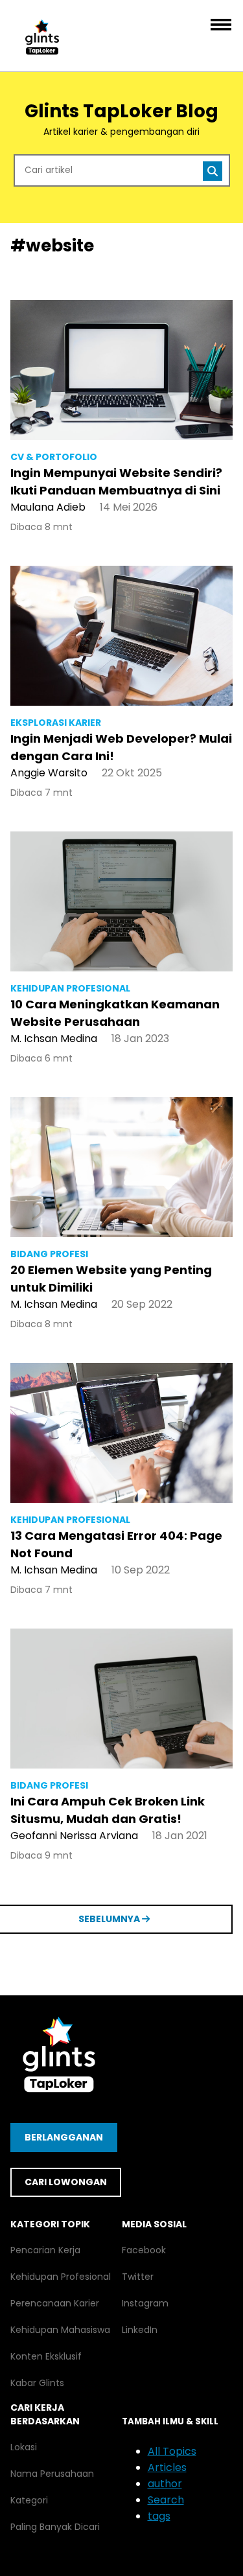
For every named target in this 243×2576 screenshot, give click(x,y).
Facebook (144, 2250)
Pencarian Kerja (45, 2250)
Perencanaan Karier (55, 2303)
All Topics (172, 2451)
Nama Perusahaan (52, 2474)
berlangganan (64, 2137)
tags (159, 2516)
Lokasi (24, 2447)
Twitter (138, 2277)
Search (166, 2500)
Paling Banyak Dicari (55, 2527)
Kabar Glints (37, 2383)
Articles (167, 2467)
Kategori (29, 2500)
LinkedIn (140, 2330)
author (165, 2484)
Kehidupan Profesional (61, 2277)
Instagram (145, 2303)
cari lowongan (66, 2182)
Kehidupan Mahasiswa (60, 2330)
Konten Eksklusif (46, 2356)
